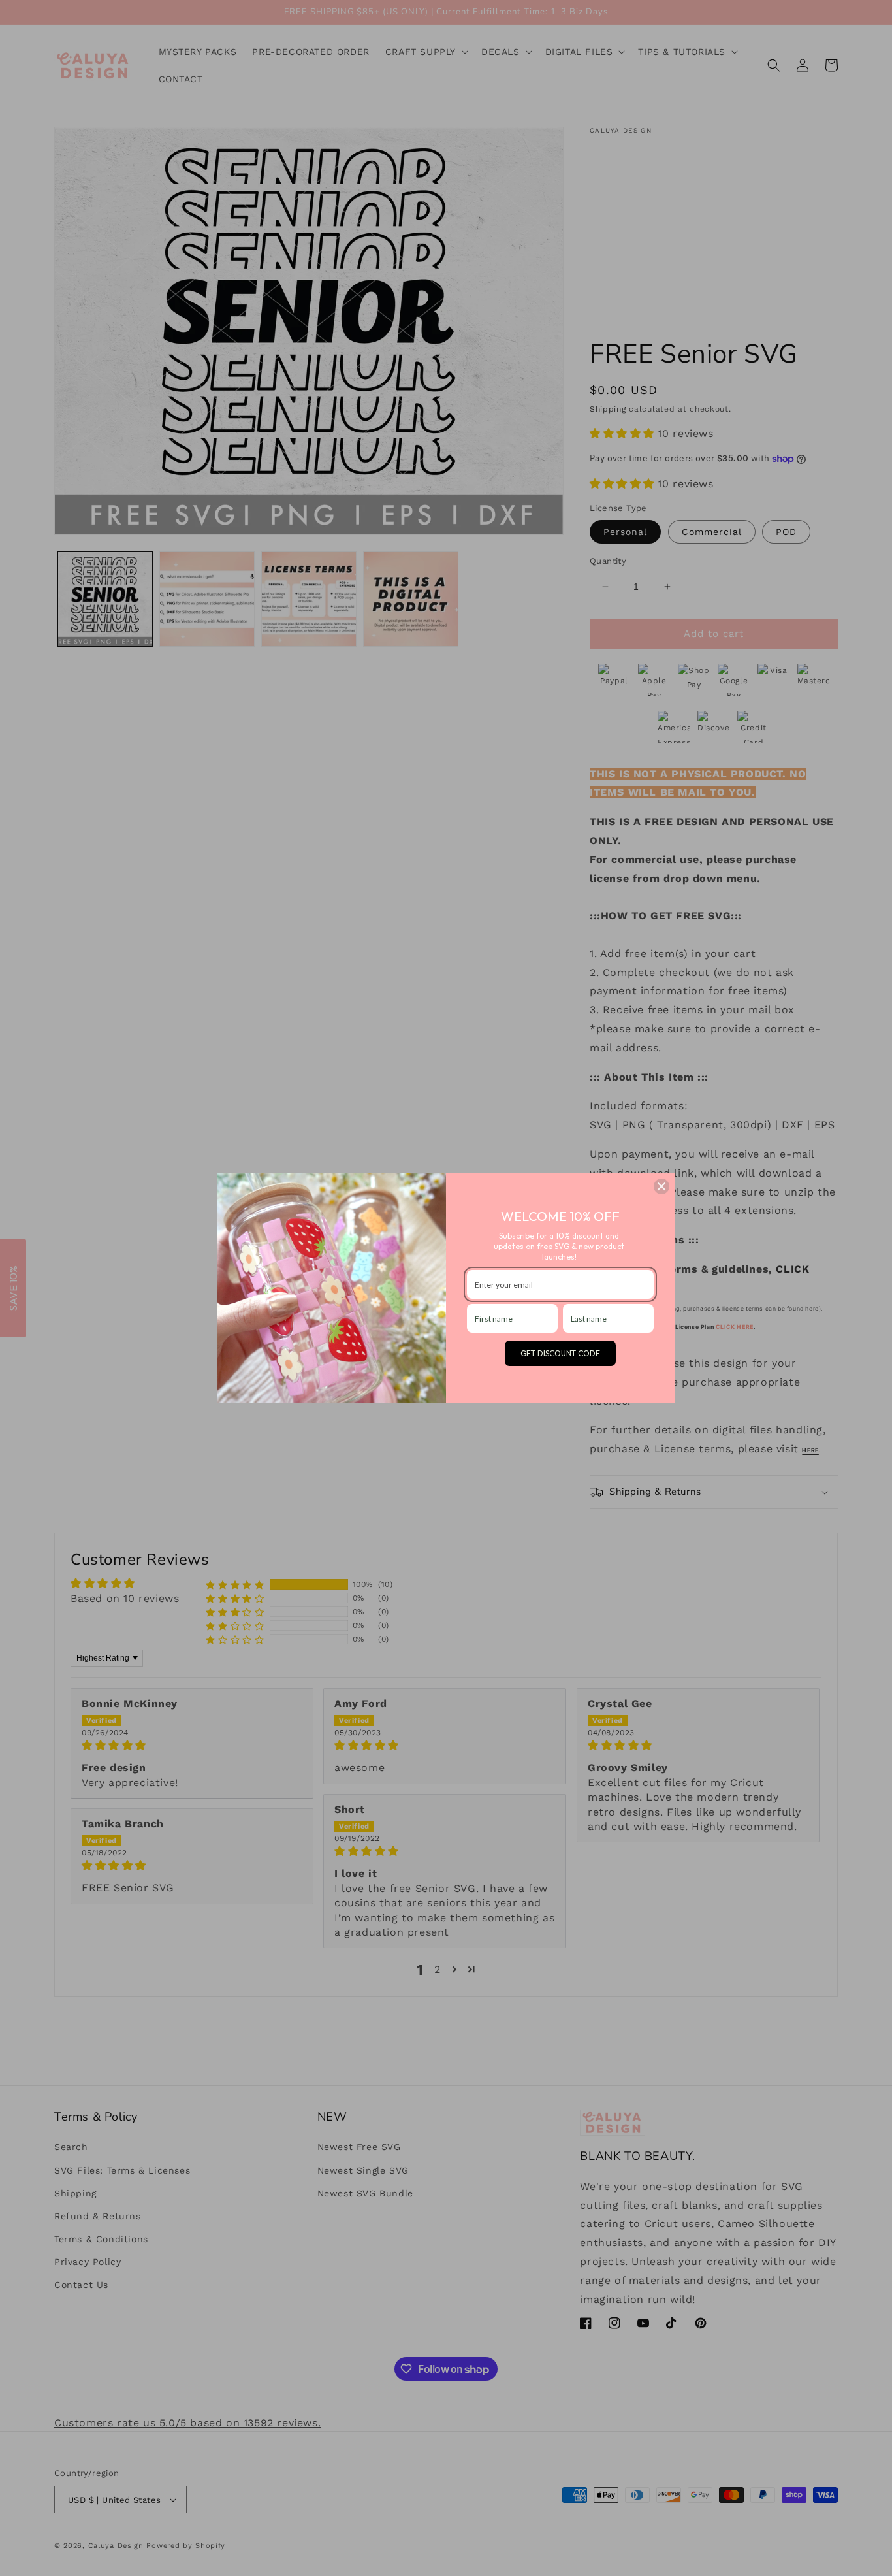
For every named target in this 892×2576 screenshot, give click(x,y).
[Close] (661, 1186)
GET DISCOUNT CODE (560, 1353)
